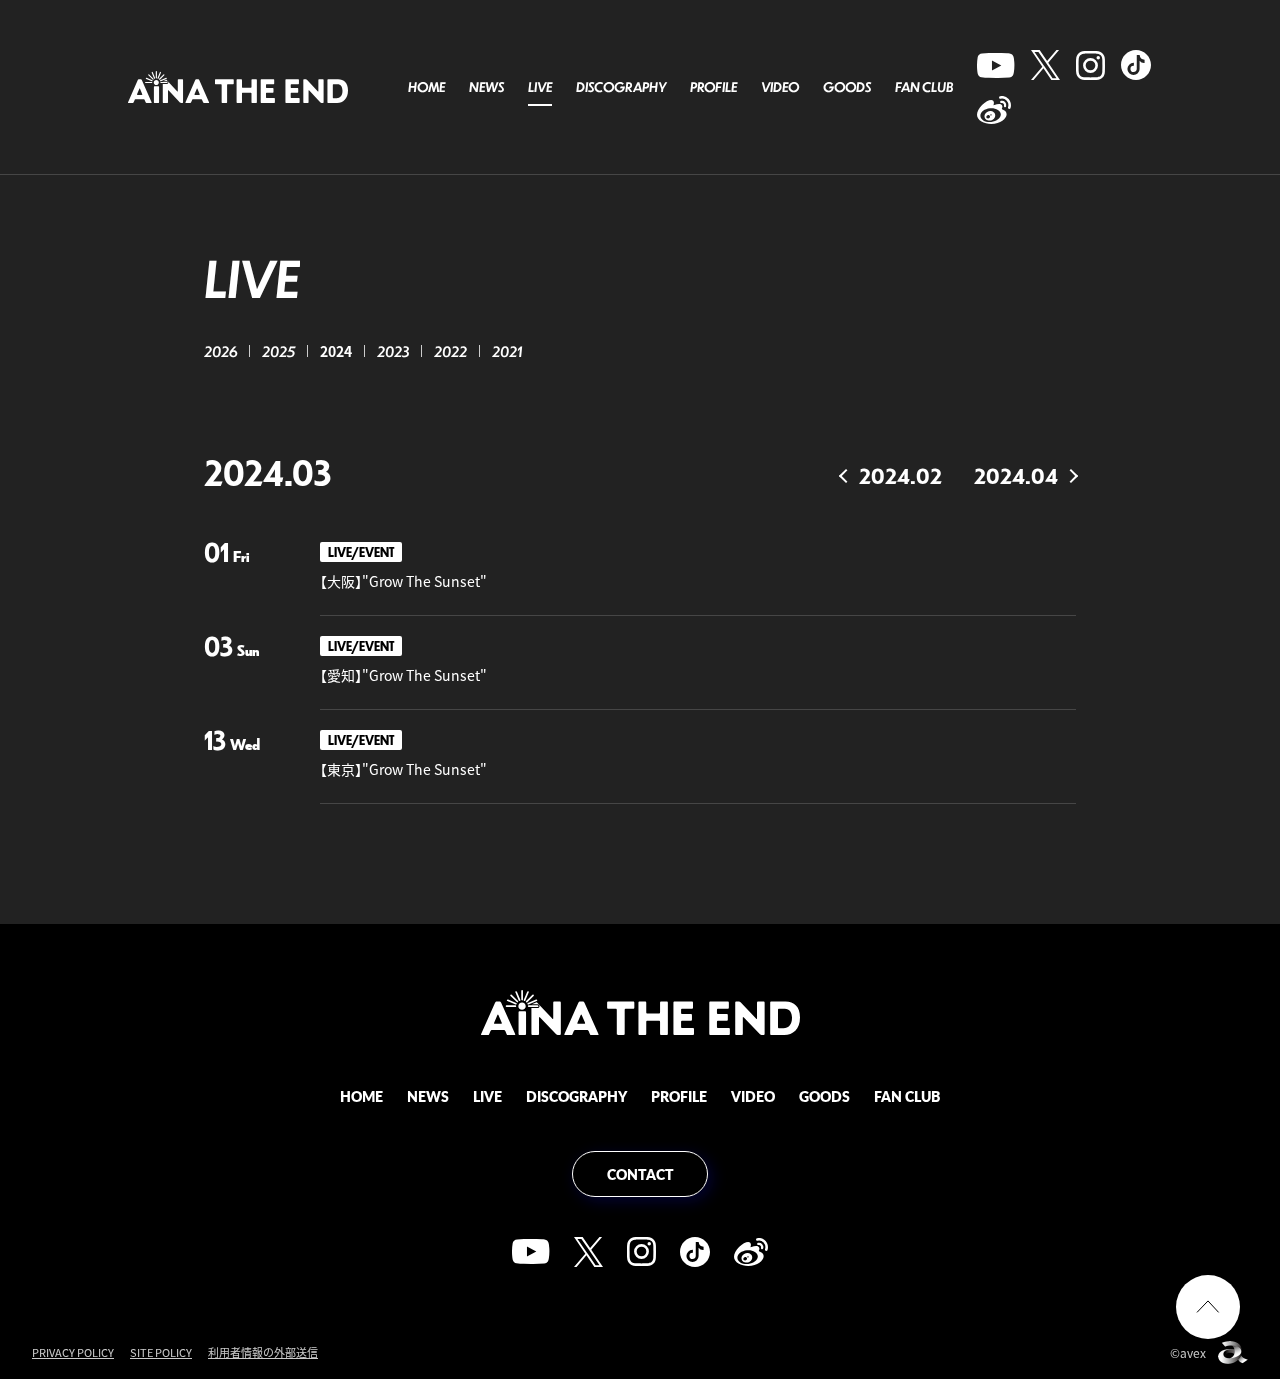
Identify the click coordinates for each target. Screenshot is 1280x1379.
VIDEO (780, 87)
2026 (220, 351)
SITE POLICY (161, 1352)
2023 (393, 351)
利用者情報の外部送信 (263, 1352)
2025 (278, 351)
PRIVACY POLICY (73, 1352)
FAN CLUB (924, 87)
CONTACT (640, 1174)
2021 (507, 351)
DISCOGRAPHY (621, 87)
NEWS (486, 87)
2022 (450, 351)
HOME (426, 87)
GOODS (847, 87)
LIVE (540, 87)
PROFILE (713, 87)
